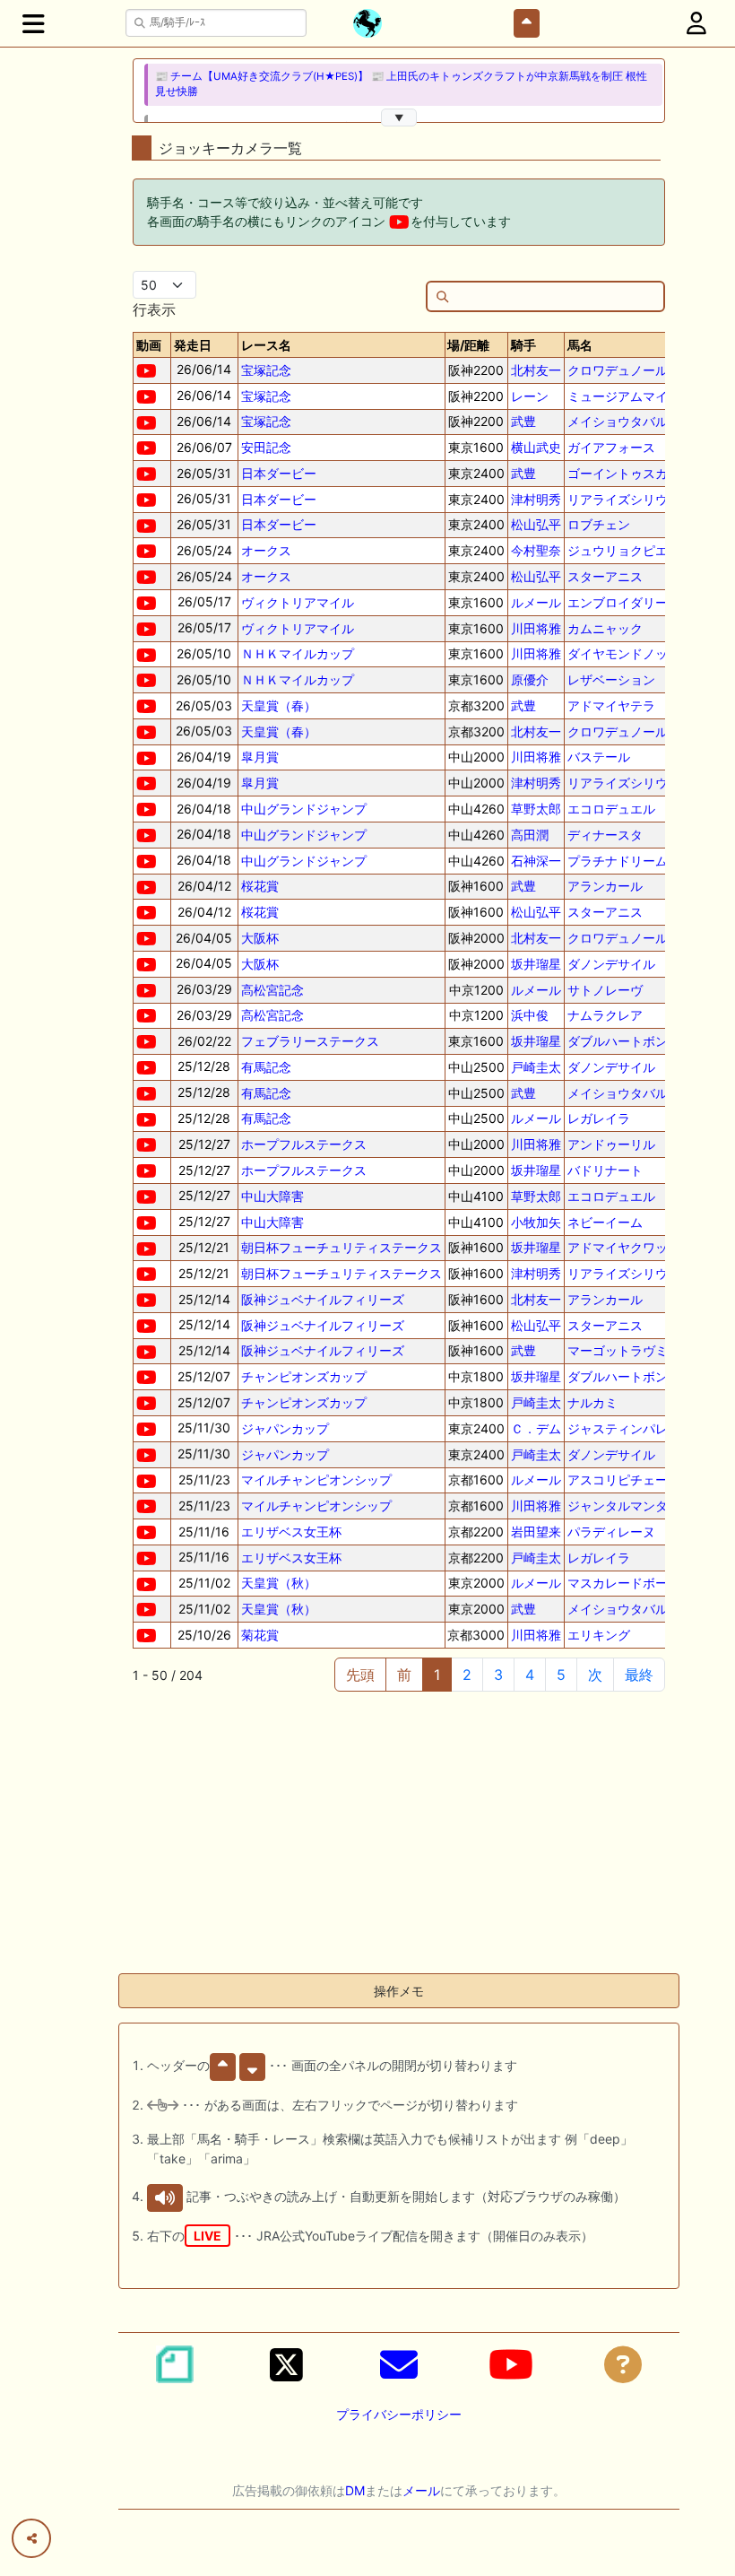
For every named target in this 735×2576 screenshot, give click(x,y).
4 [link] (530, 1675)
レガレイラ (599, 1118)
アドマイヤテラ (611, 705)
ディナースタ (605, 835)
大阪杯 (260, 938)
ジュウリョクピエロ (624, 550)
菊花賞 (260, 1635)
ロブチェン (599, 524)
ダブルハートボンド (624, 1041)
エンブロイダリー (618, 602)
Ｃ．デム (536, 1428)
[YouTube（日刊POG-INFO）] (511, 2364)
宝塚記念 (266, 370)
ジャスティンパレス (624, 1428)
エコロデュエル (611, 809)
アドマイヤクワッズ (624, 1247)
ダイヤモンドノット (624, 653)
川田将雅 (536, 628)
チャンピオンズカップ (304, 1376)
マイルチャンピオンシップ (316, 1479)
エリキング (599, 1635)
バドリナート (605, 1170)
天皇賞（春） (279, 705)
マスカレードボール (624, 1583)
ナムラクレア (605, 1015)
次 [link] (595, 1675)
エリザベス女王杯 (291, 1532)
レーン (530, 396)
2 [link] (467, 1675)
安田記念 (266, 447)
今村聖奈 (536, 550)
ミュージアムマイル (624, 396)
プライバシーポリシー (399, 2414)
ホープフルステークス (304, 1144)
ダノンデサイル (611, 964)
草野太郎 (536, 809)
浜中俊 (530, 1015)
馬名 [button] (580, 345)
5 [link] (561, 1675)
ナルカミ (592, 1402)
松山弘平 (536, 524)
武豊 (523, 421)
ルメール (536, 602)
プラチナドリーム (618, 861)
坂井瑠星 (536, 964)
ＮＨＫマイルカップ (298, 653)
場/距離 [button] (468, 345)
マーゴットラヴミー (624, 1350)
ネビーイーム (605, 1222)
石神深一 (536, 861)
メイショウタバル (618, 421)
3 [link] (498, 1675)
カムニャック (605, 628)
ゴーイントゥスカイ (624, 473)
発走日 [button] (193, 345)
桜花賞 (260, 886)
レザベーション (611, 679)
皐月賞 (260, 757)
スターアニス (605, 576)
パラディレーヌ (611, 1532)
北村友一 (536, 370)
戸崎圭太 (536, 1067)
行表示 (154, 309)
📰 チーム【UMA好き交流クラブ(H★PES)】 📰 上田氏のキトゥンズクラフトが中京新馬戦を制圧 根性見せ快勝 (401, 84)
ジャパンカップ (285, 1428)
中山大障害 (272, 1196)
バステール (599, 757)
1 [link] (437, 1675)
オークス (266, 550)
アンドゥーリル (611, 1144)
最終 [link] (639, 1675)
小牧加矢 (536, 1222)
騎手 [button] (523, 345)
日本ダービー (279, 473)
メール (421, 2490)
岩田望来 (536, 1532)
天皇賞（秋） (279, 1583)
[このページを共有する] (31, 2538)
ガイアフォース (611, 447)
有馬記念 (266, 1067)
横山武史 (536, 447)
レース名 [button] (266, 345)
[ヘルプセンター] (623, 2364)
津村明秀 (536, 499)
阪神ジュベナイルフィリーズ (323, 1299)
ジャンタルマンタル (624, 1506)
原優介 (530, 679)
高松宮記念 (272, 990)
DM (355, 2490)
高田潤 (530, 835)
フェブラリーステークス (310, 1041)
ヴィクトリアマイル (298, 602)
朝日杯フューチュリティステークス (342, 1247)
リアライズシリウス (624, 499)
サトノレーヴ (605, 990)
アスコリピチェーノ (624, 1479)
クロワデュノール (618, 370)
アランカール (605, 886)
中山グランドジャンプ (304, 809)
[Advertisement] (399, 1833)
